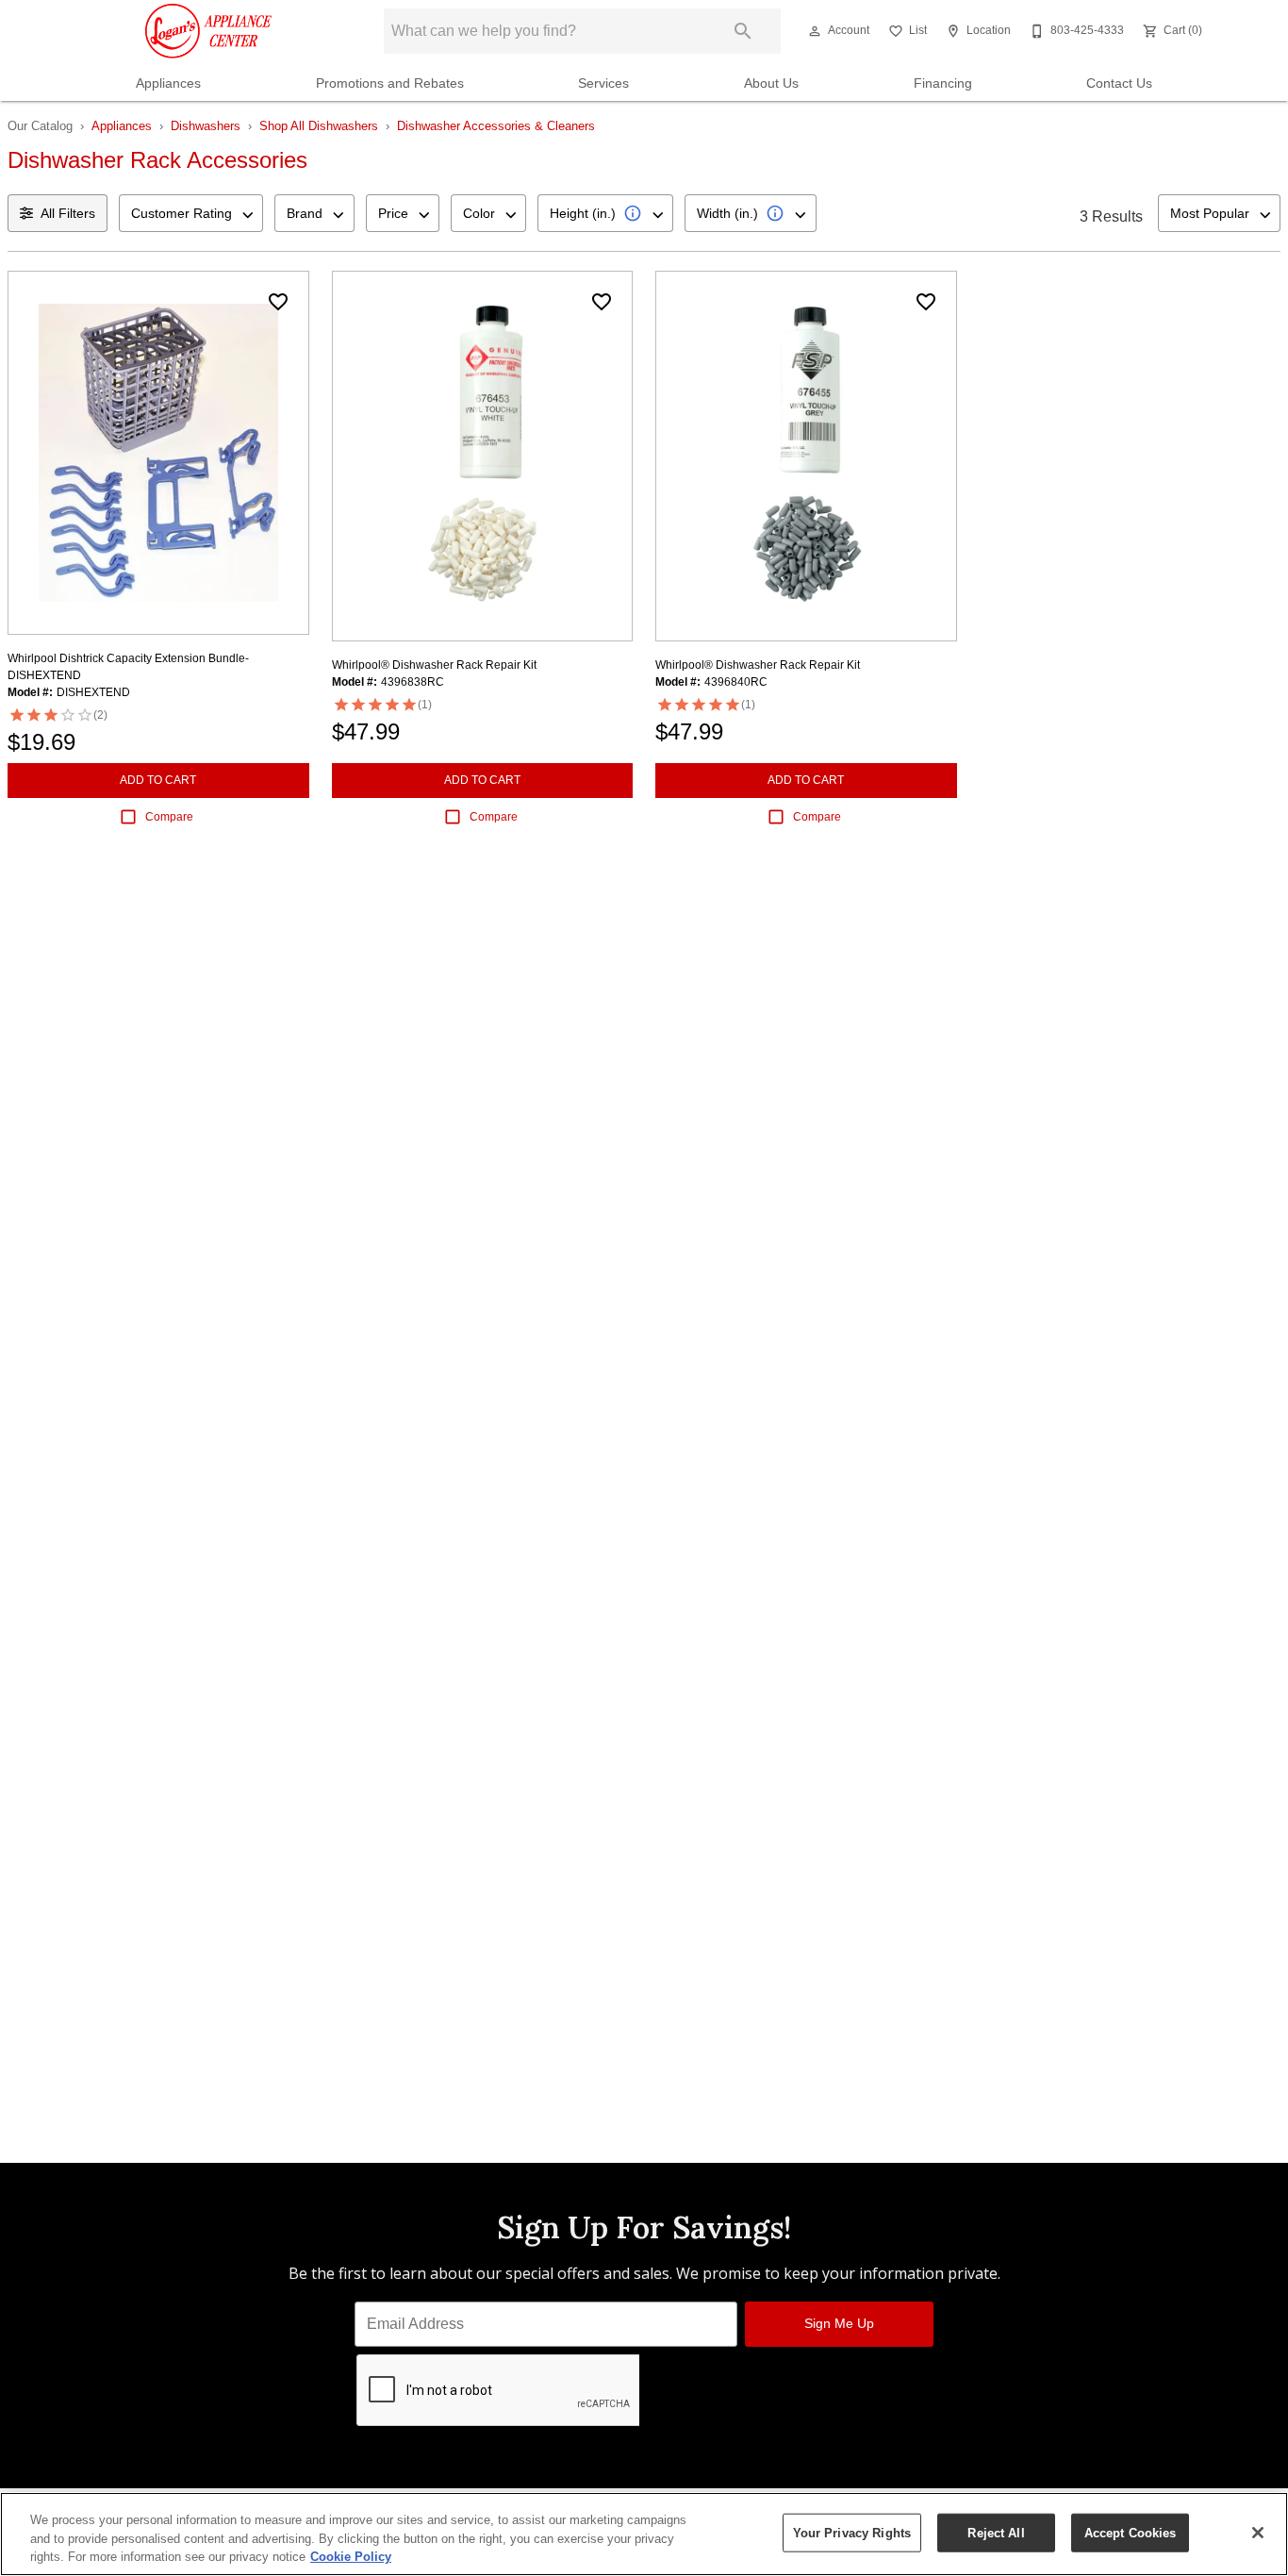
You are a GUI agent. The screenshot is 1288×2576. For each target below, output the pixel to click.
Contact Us (1119, 83)
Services (603, 83)
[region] (644, 2534)
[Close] (1258, 2533)
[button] (815, 31)
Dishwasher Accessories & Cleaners (496, 126)
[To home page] (208, 31)
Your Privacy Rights (852, 2532)
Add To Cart (158, 780)
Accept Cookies (1131, 2532)
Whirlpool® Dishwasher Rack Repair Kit (434, 665)
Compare (169, 817)
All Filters (68, 213)
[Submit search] (743, 31)
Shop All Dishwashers (319, 126)
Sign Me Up (839, 2323)
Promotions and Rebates (390, 83)
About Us (771, 83)
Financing (943, 83)
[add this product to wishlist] (278, 302)
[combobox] (191, 213)
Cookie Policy (351, 2557)
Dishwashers (206, 126)
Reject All (996, 2532)
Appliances (168, 83)
